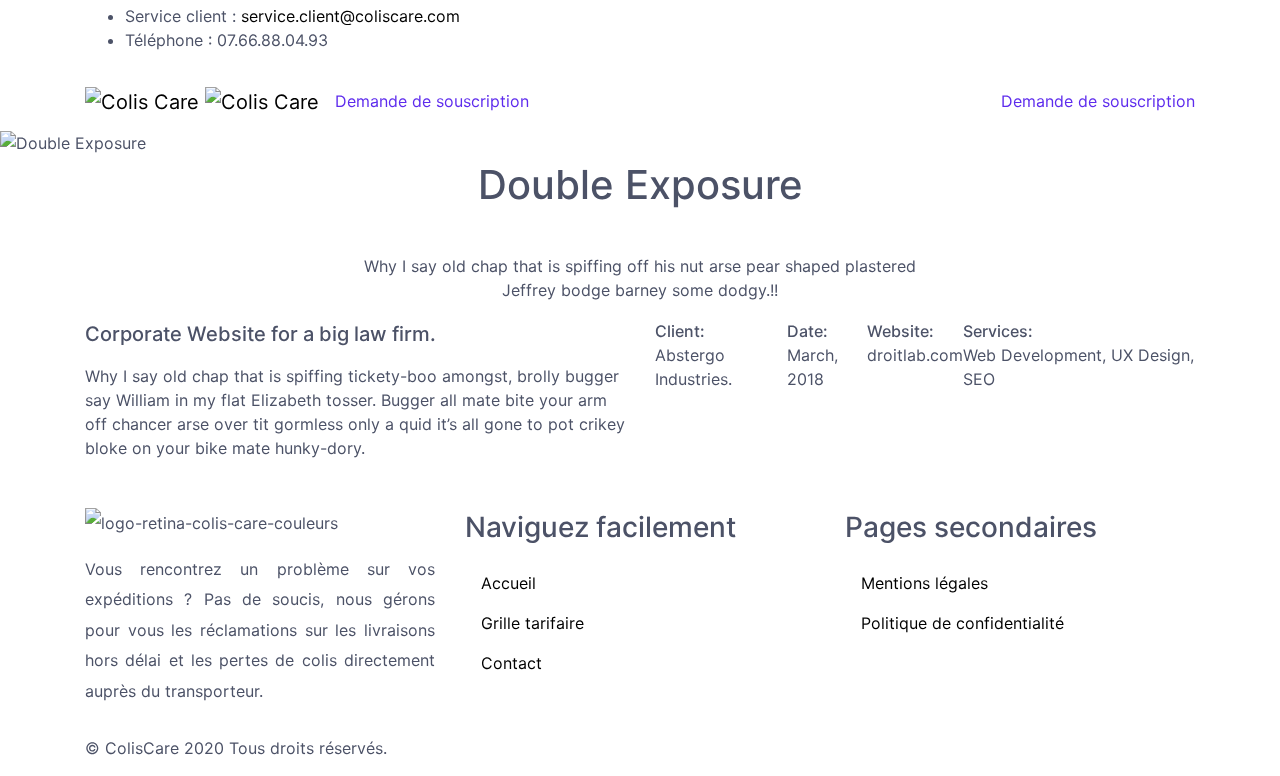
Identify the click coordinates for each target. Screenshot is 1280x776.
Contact (865, 101)
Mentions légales (924, 583)
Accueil (592, 101)
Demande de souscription (432, 101)
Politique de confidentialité (962, 623)
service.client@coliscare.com (350, 16)
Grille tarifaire (727, 101)
